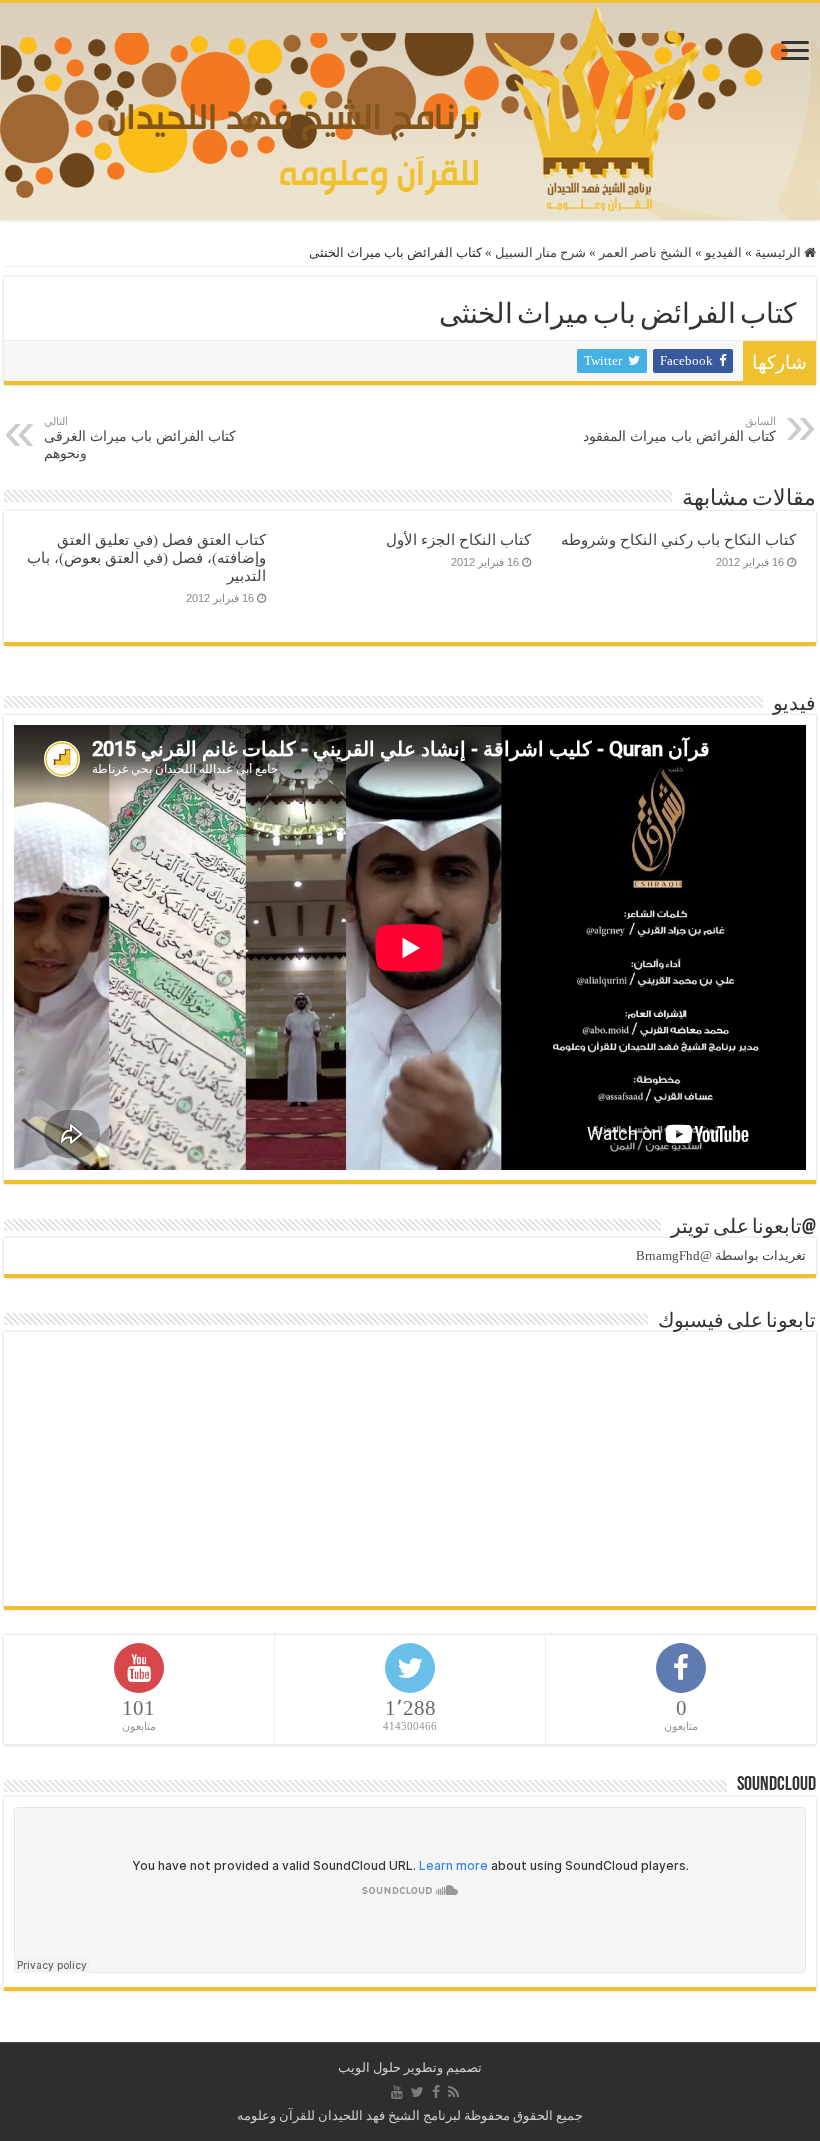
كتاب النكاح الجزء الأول (458, 539)
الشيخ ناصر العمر (645, 252)
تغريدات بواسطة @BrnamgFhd (721, 1255)
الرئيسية (779, 252)
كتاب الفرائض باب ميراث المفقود (679, 429)
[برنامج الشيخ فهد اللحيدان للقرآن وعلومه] (410, 106)
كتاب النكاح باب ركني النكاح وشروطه (678, 539)
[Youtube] (397, 2092)
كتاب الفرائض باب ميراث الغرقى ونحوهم (140, 438)
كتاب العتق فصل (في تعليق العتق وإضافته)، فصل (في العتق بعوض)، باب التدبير (146, 557)
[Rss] (453, 2092)
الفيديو (723, 252)
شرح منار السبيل (540, 252)
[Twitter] (417, 2092)
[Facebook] (436, 2092)
